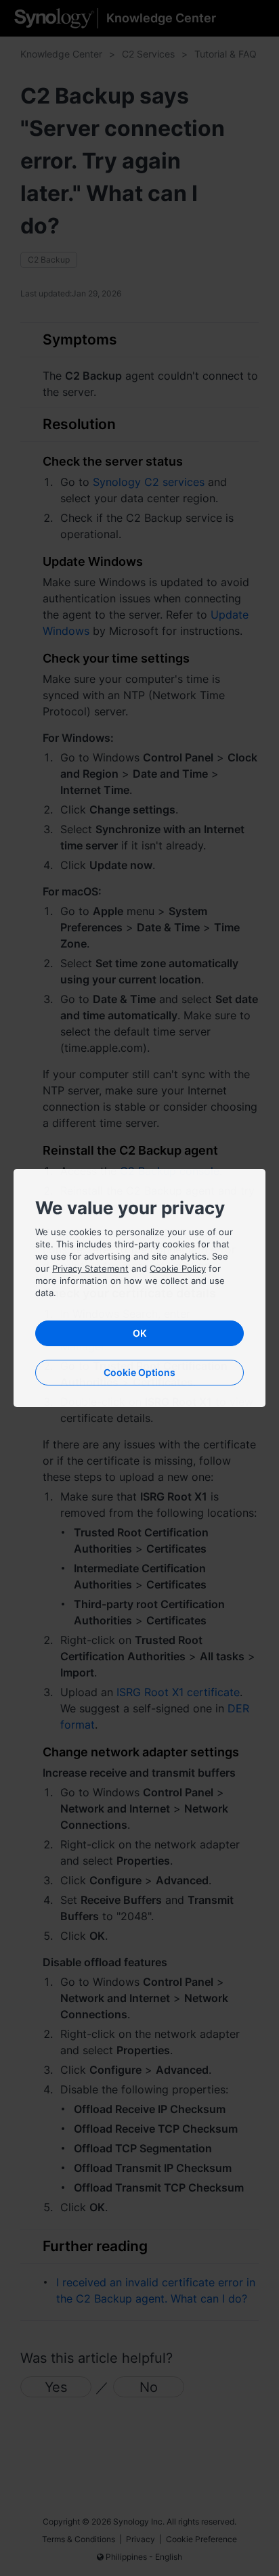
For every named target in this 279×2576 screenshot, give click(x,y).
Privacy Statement (90, 1268)
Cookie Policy (178, 1268)
